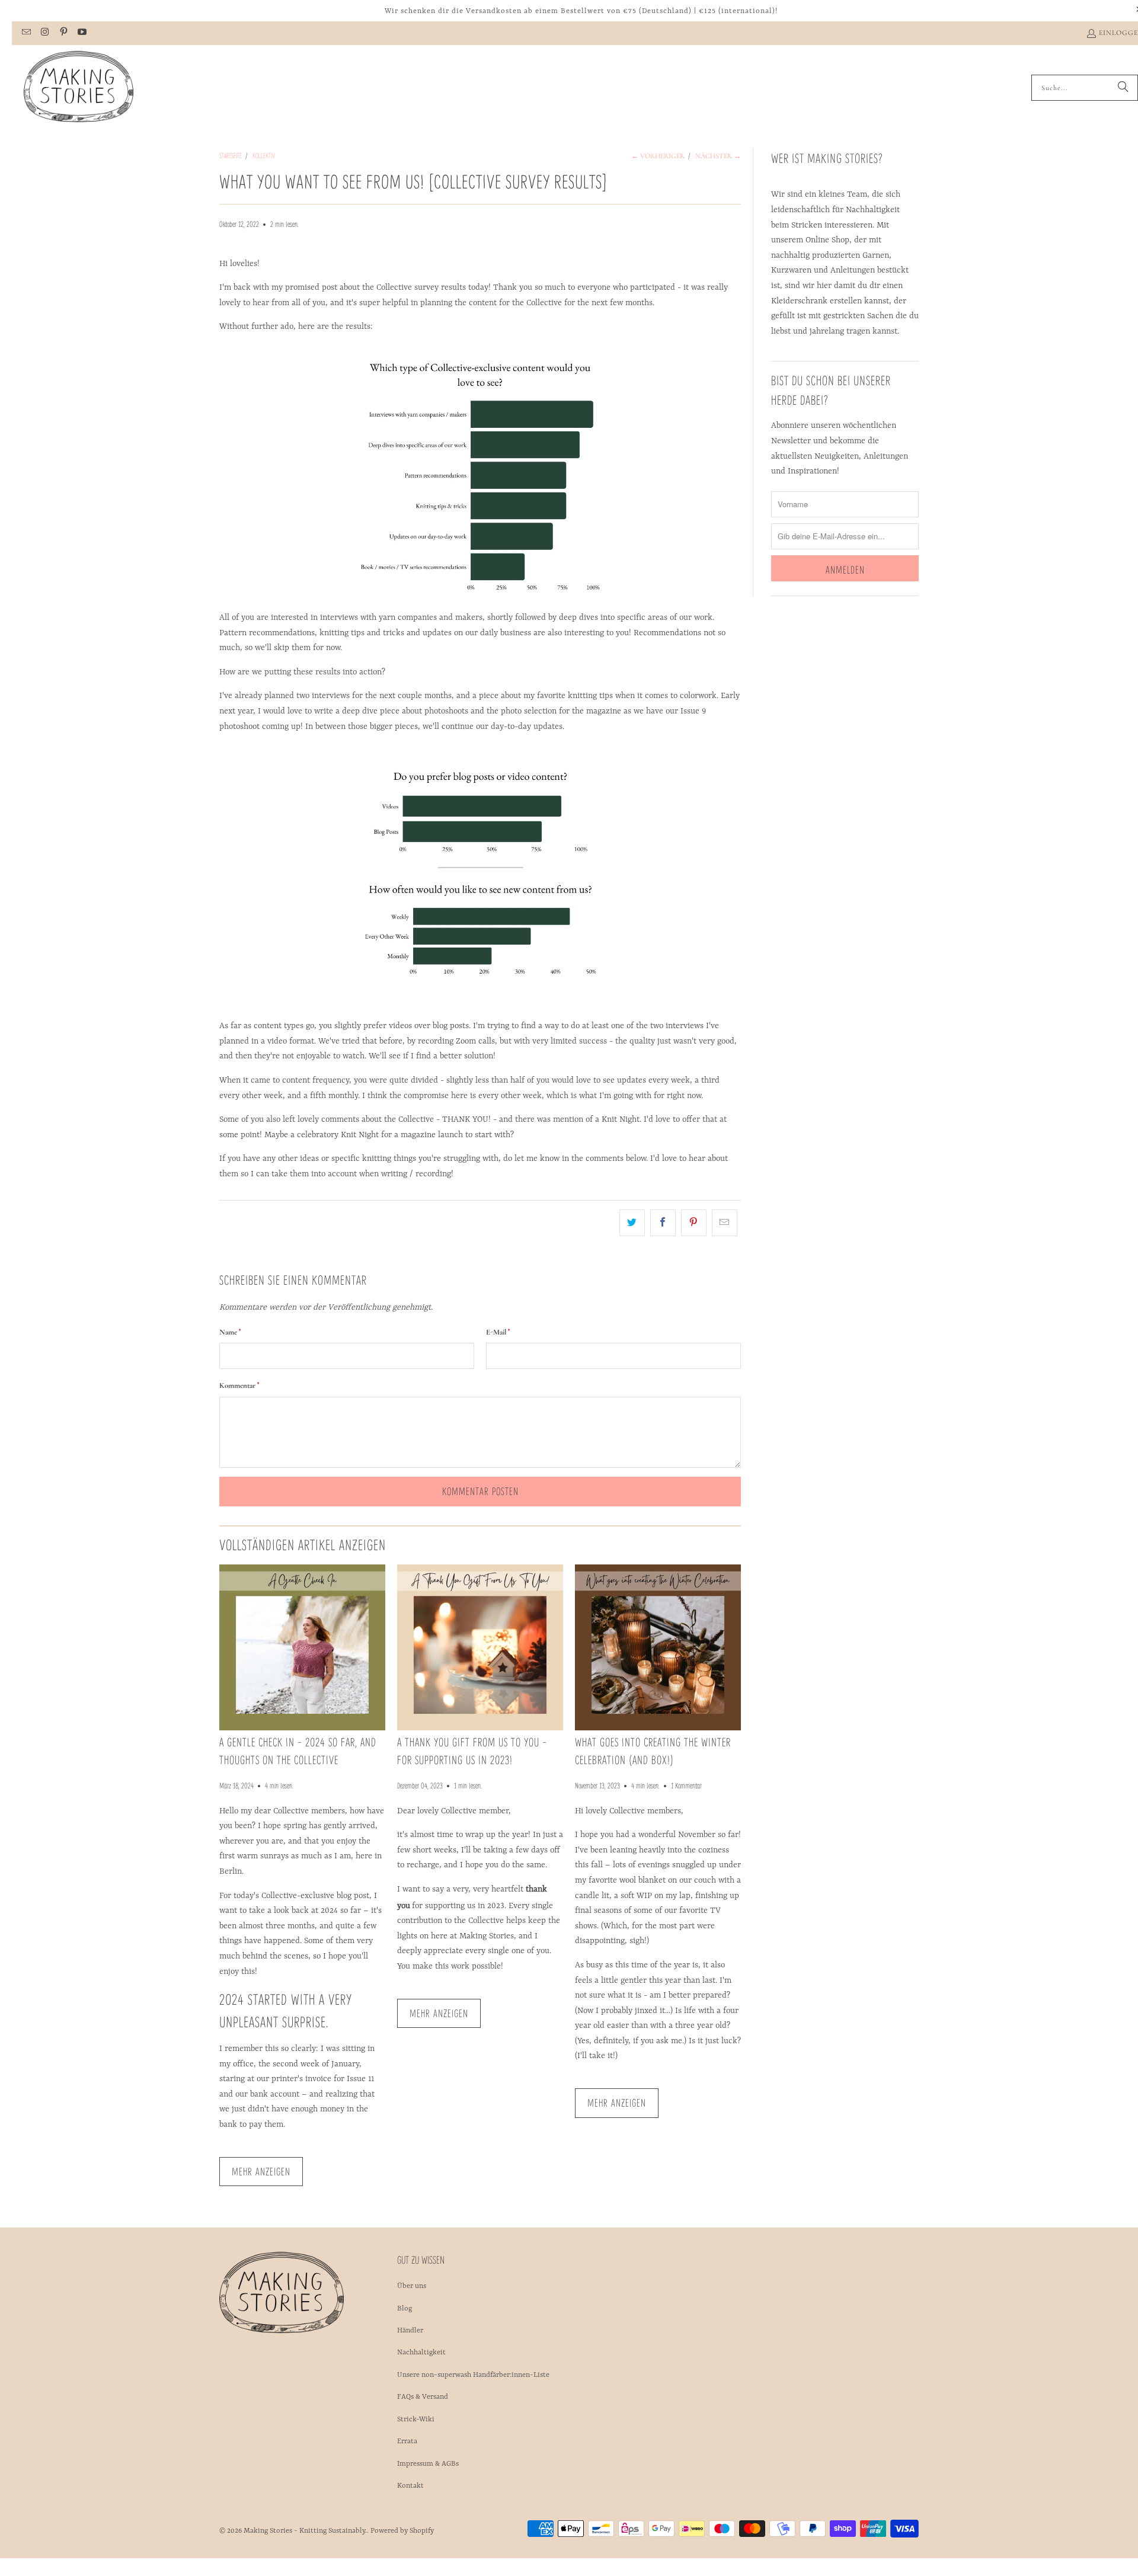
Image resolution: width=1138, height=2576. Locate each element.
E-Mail (498, 1332)
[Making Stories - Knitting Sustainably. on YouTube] (81, 33)
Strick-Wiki (416, 2420)
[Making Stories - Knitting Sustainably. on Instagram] (44, 33)
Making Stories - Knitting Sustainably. (305, 2531)
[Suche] (1123, 88)
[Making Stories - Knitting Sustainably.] (79, 88)
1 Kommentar (686, 1785)
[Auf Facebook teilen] (663, 1223)
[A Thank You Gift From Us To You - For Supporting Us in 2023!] (480, 1647)
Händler (410, 2331)
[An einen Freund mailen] (725, 1223)
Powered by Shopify (402, 2531)
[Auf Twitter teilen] (632, 1223)
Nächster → (718, 156)
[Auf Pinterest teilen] (694, 1223)
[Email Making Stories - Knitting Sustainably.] (26, 33)
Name (230, 1332)
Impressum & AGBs (428, 2464)
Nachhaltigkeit (421, 2353)
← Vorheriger (658, 156)
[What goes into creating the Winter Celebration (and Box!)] (658, 1647)
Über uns (412, 2286)
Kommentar (239, 1385)
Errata (407, 2441)
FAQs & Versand (423, 2397)
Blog (405, 2309)
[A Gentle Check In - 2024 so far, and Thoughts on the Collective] (302, 1647)
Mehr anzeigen (261, 2171)
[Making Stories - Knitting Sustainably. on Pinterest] (63, 33)
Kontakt (410, 2486)
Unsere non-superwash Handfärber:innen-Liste (473, 2375)
